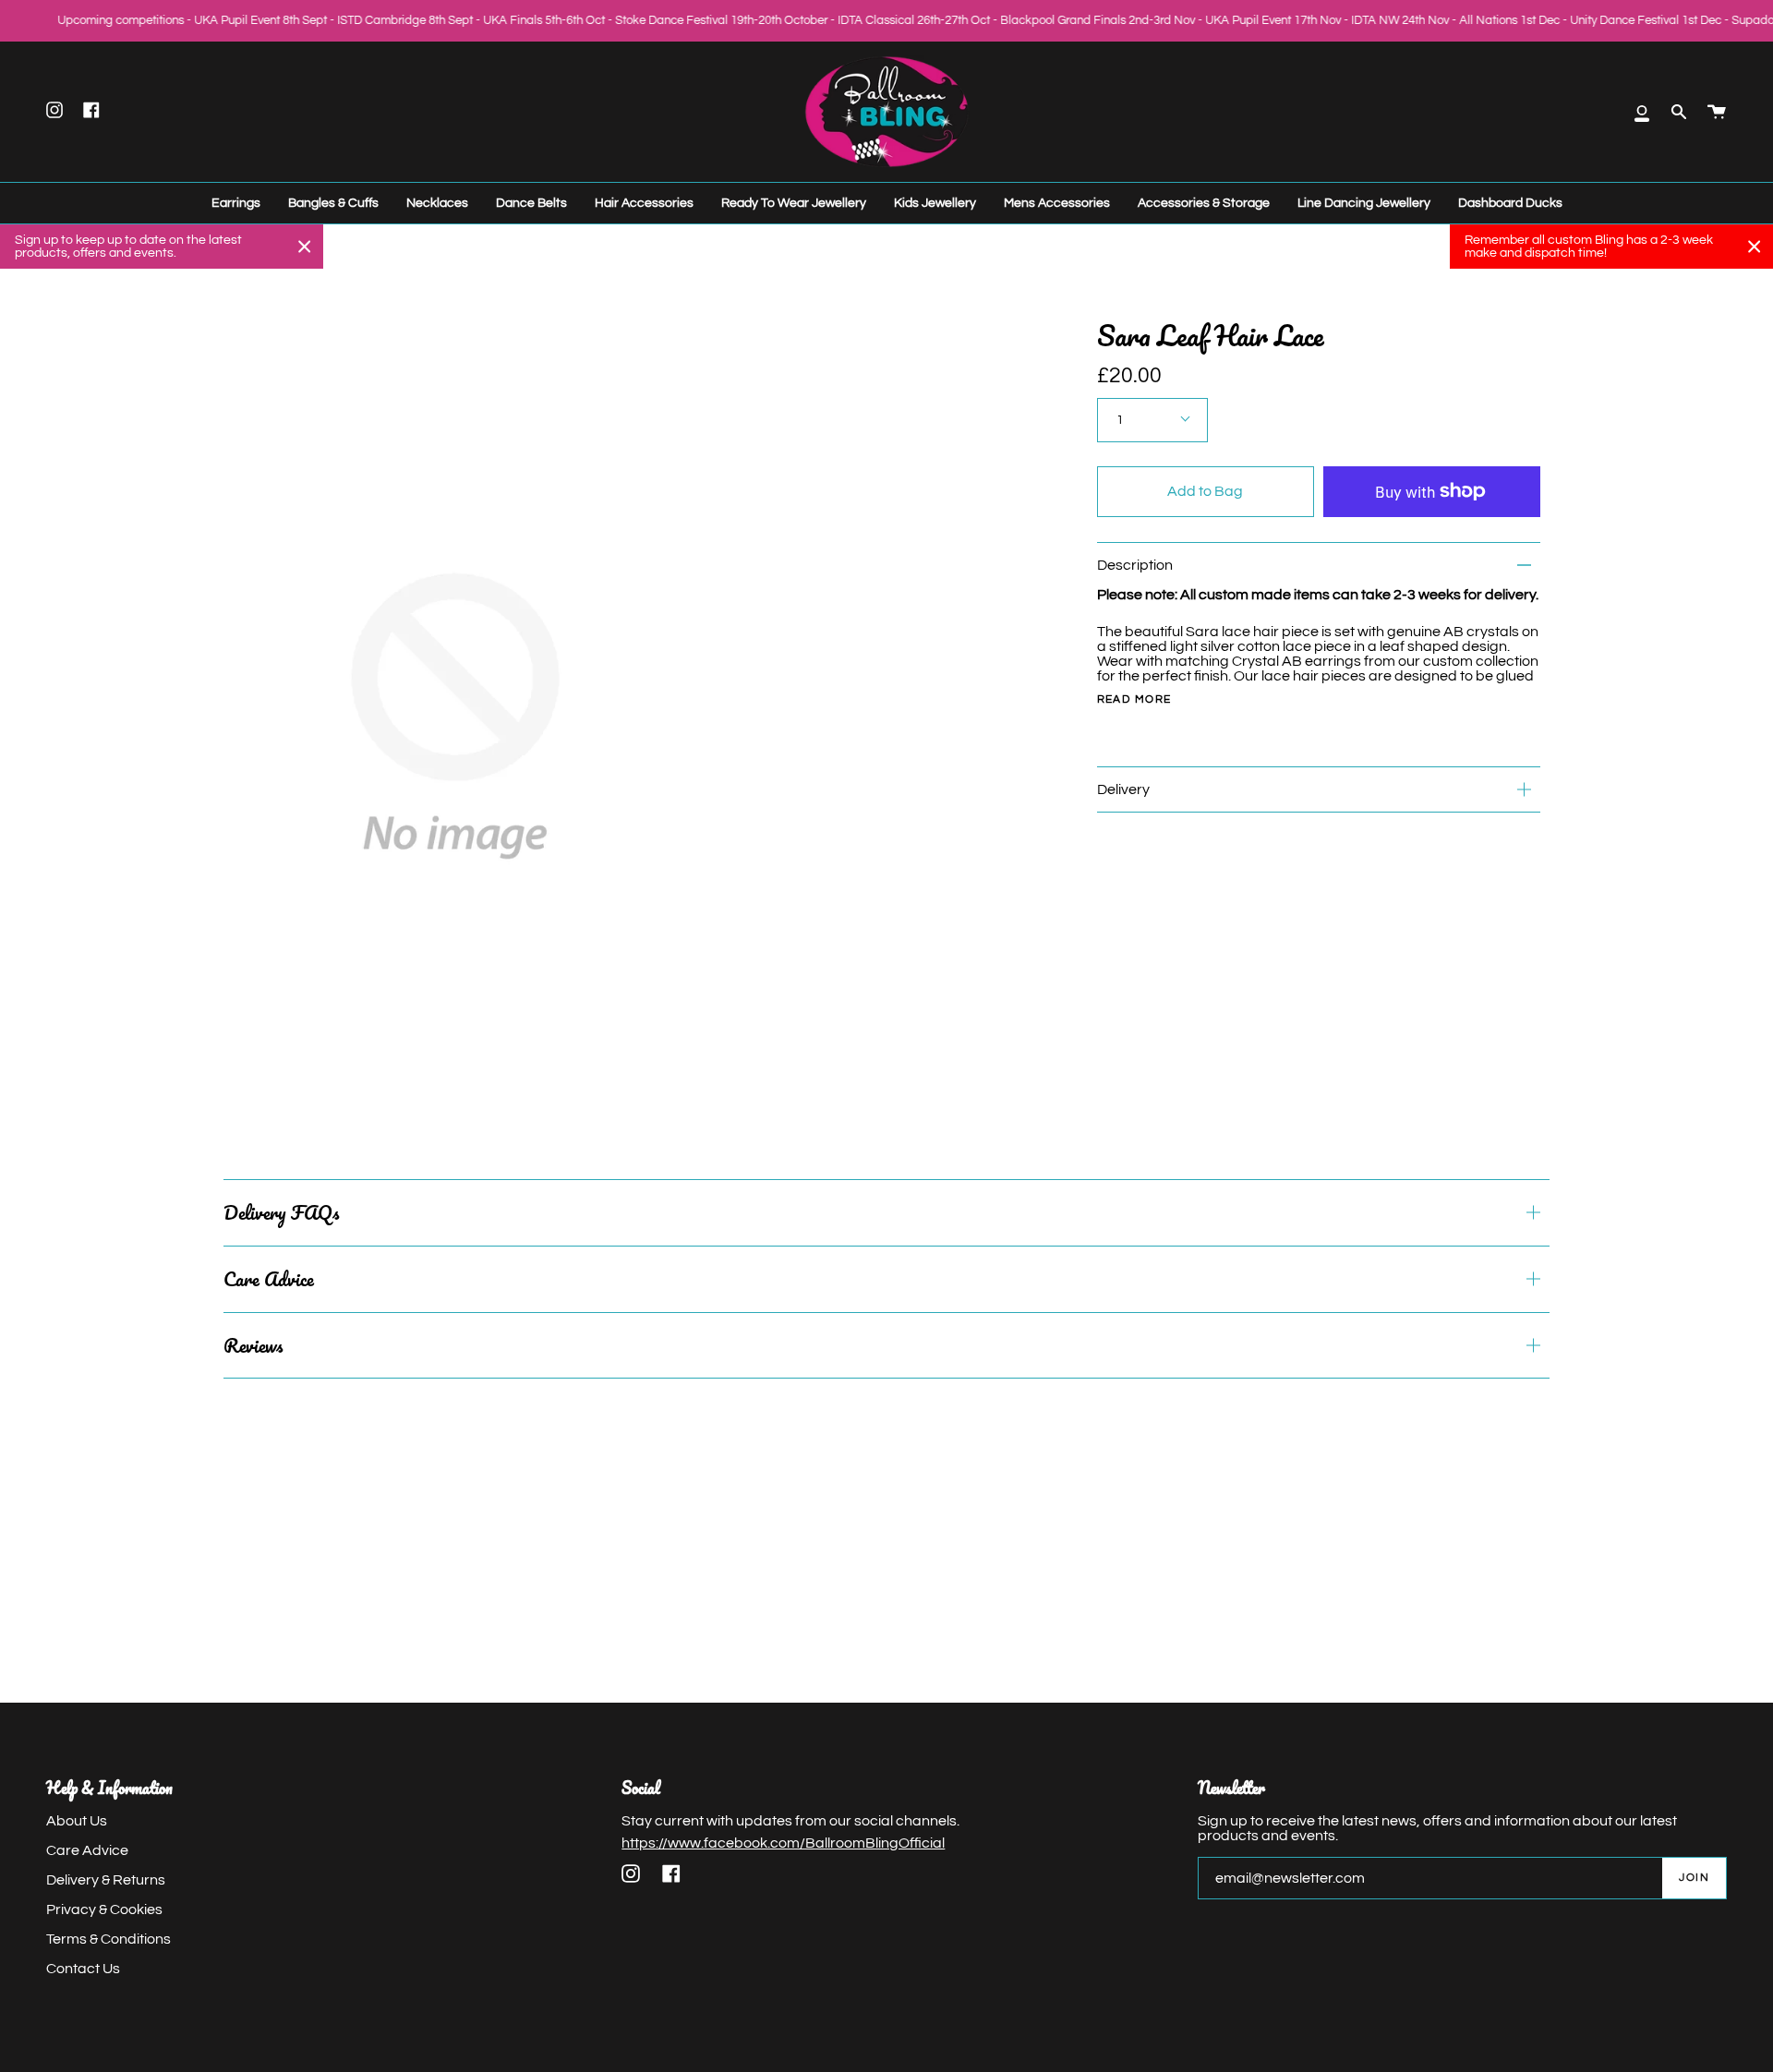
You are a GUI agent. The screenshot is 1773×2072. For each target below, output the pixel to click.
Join (1694, 1878)
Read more (1134, 700)
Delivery (1123, 789)
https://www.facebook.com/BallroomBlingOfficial (783, 1843)
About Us (77, 1821)
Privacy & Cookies (104, 1909)
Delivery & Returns (106, 1880)
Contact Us (83, 1969)
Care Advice (269, 1279)
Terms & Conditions (109, 1939)
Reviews (253, 1345)
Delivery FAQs (281, 1212)
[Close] (305, 247)
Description (1135, 565)
